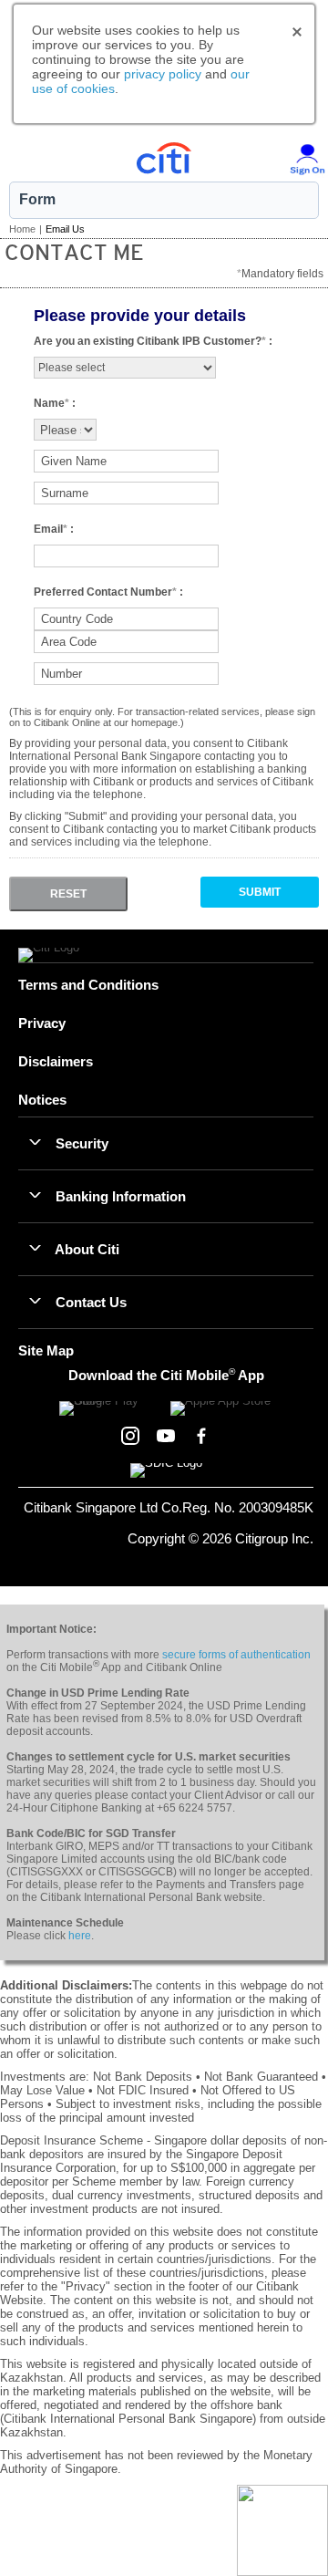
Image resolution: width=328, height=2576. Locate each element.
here (80, 1936)
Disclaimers (56, 1061)
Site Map (46, 1350)
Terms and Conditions (88, 985)
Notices (42, 1100)
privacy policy (163, 74)
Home (22, 229)
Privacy (42, 1023)
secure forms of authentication (236, 1655)
